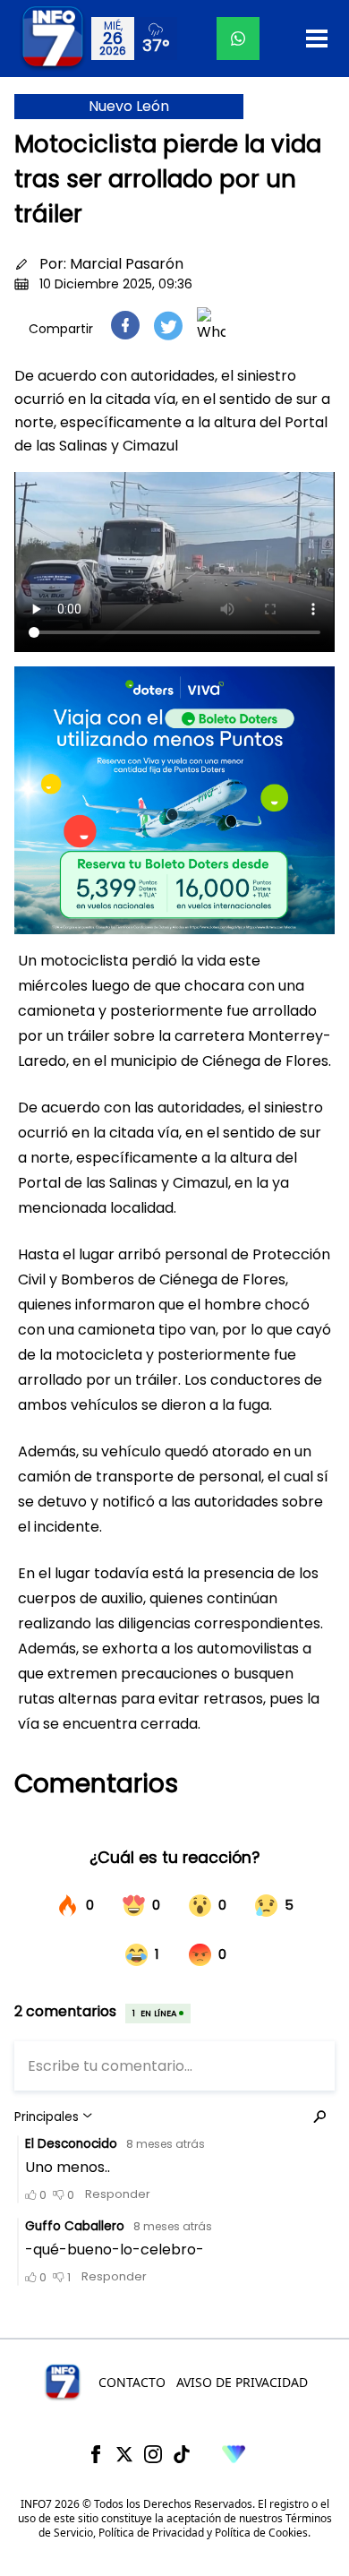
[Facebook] (96, 2454)
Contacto (132, 2382)
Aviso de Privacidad (242, 2382)
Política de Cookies (261, 2533)
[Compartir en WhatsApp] (211, 325)
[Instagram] (153, 2454)
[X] (124, 2454)
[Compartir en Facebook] (125, 325)
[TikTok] (182, 2454)
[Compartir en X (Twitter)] (168, 326)
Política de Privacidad (151, 2533)
